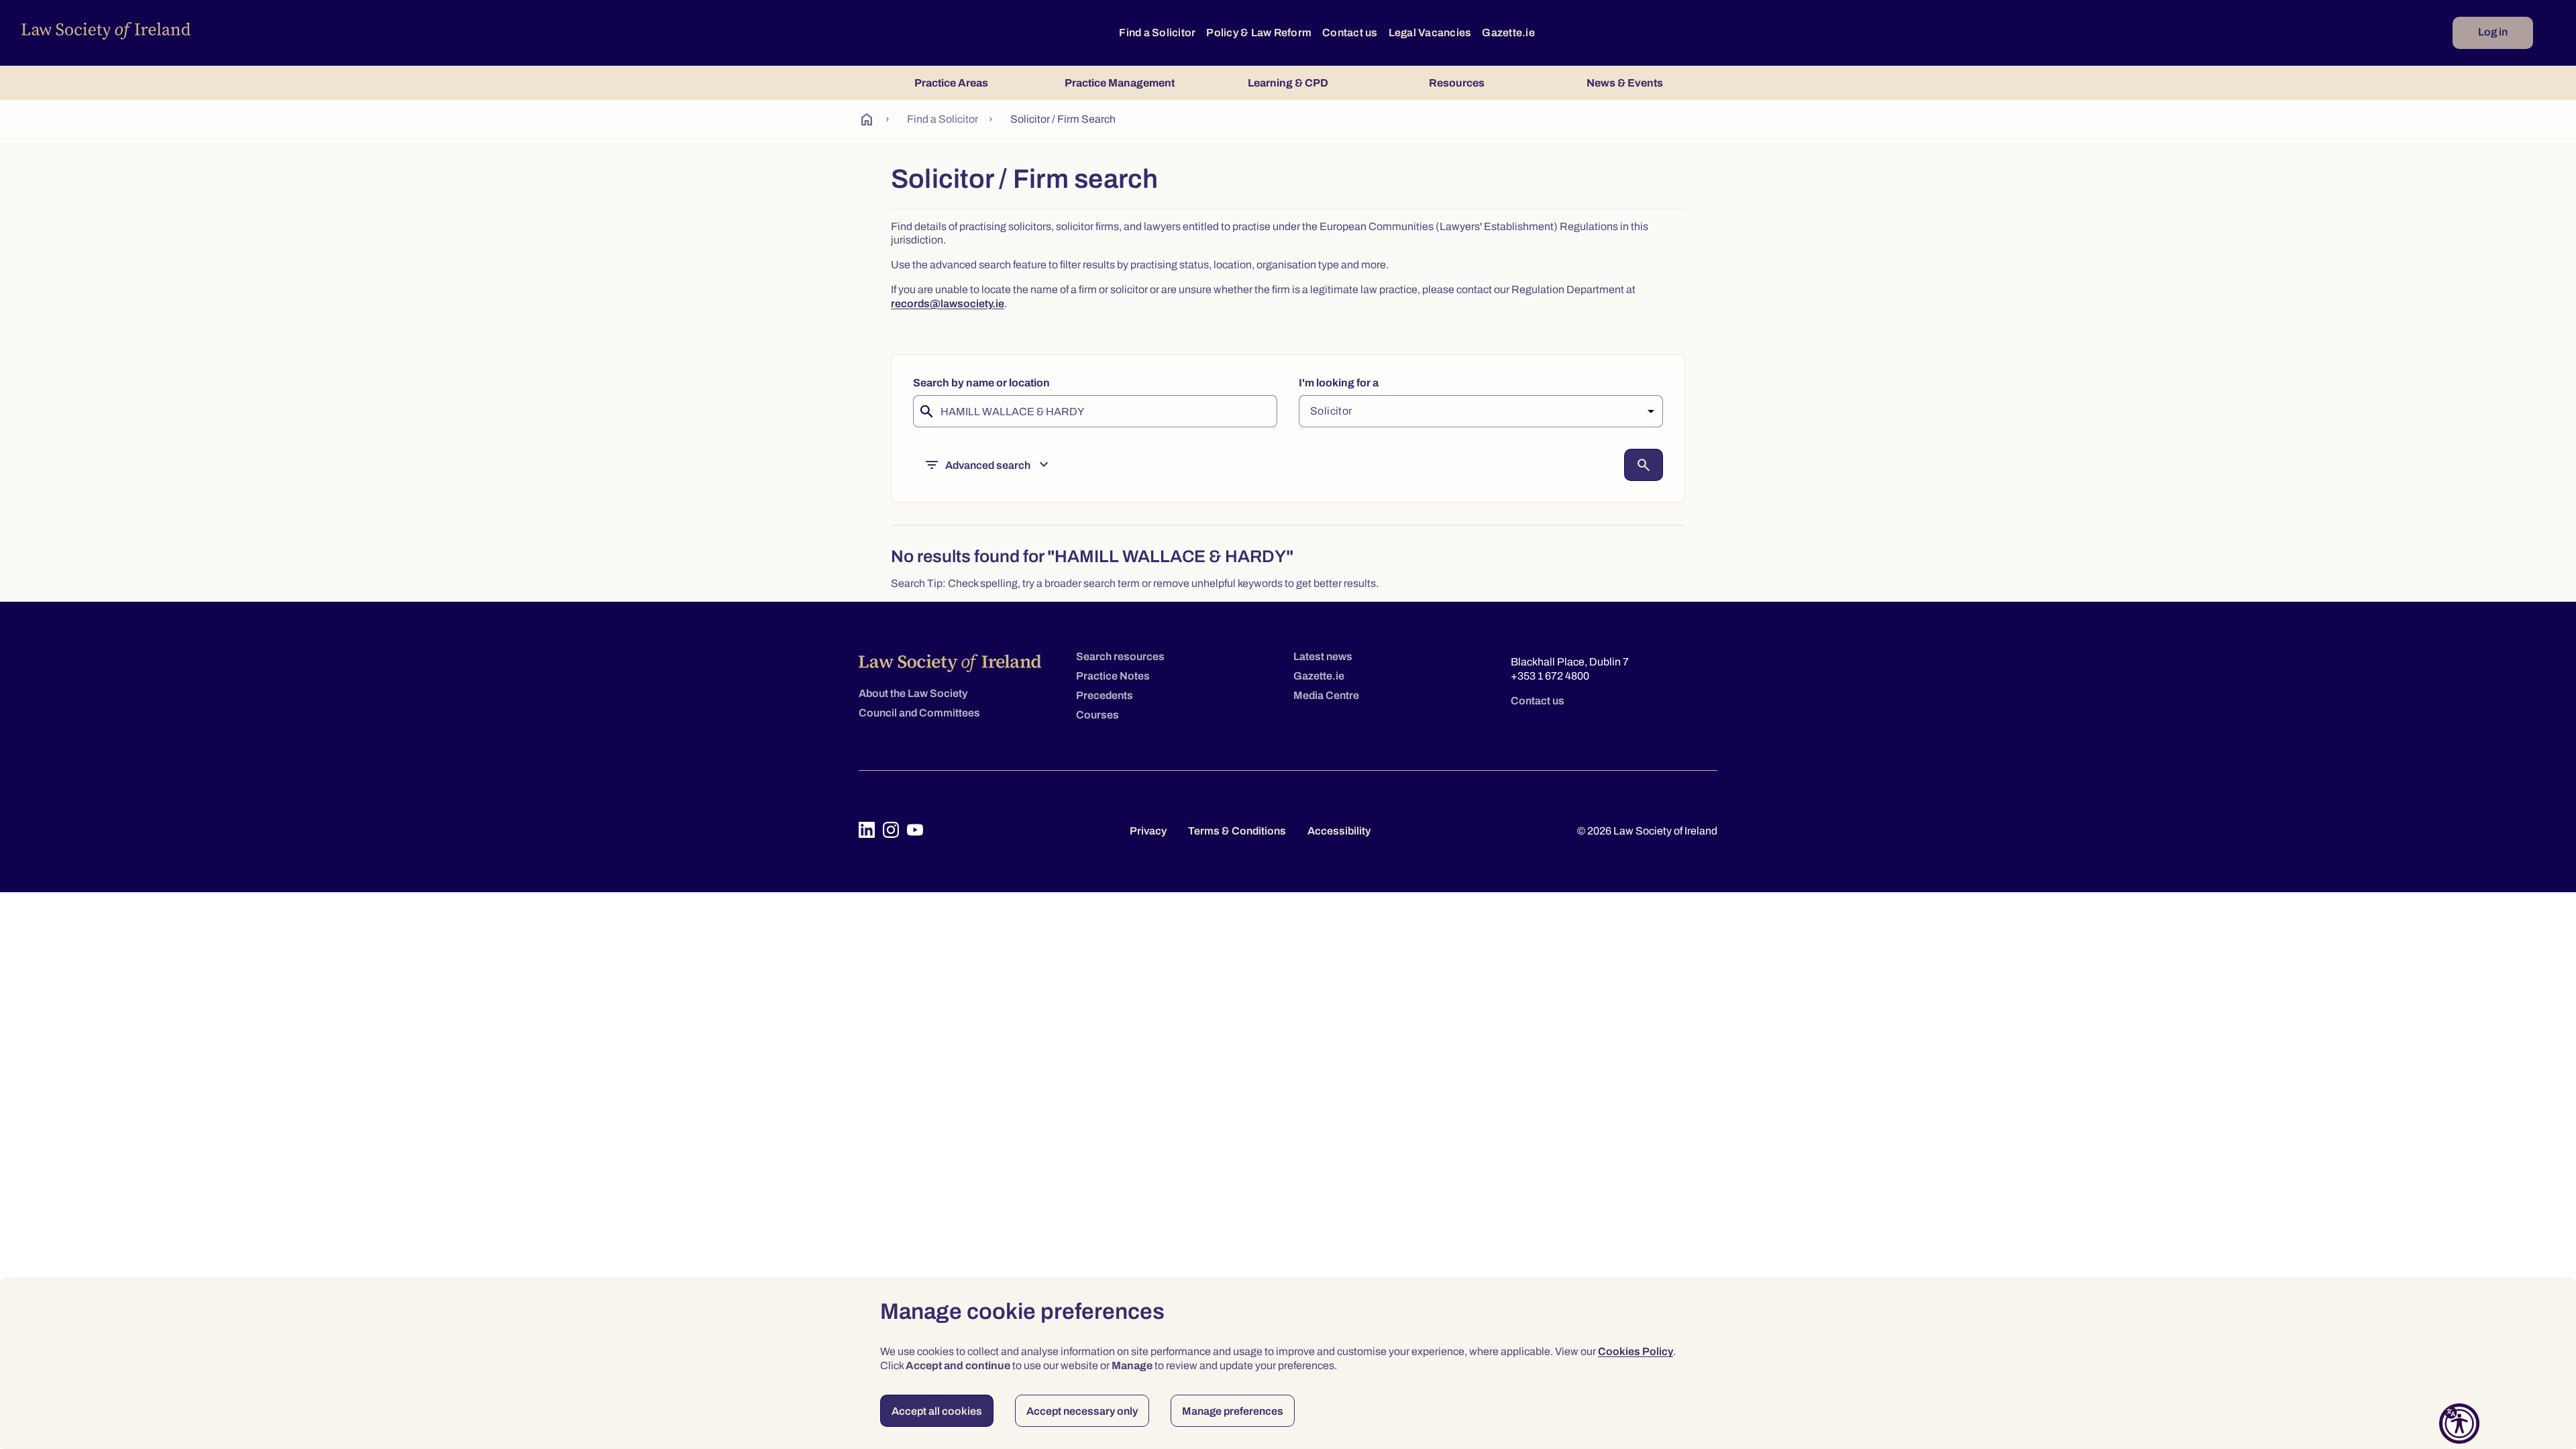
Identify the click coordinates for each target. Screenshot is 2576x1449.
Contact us (1350, 33)
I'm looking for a (1339, 383)
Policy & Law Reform (1259, 33)
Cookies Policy (1635, 1351)
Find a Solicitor (1157, 33)
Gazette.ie (1508, 33)
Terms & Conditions (1237, 831)
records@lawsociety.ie (948, 304)
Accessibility (1339, 831)
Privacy (1148, 831)
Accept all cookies (937, 1411)
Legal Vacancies (1430, 33)
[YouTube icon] (915, 830)
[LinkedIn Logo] (867, 830)
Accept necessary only (1082, 1411)
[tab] (951, 83)
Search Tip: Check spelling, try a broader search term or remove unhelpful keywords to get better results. (1135, 583)
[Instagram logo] (891, 830)
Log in (2493, 32)
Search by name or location (981, 383)
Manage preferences (1233, 1411)
